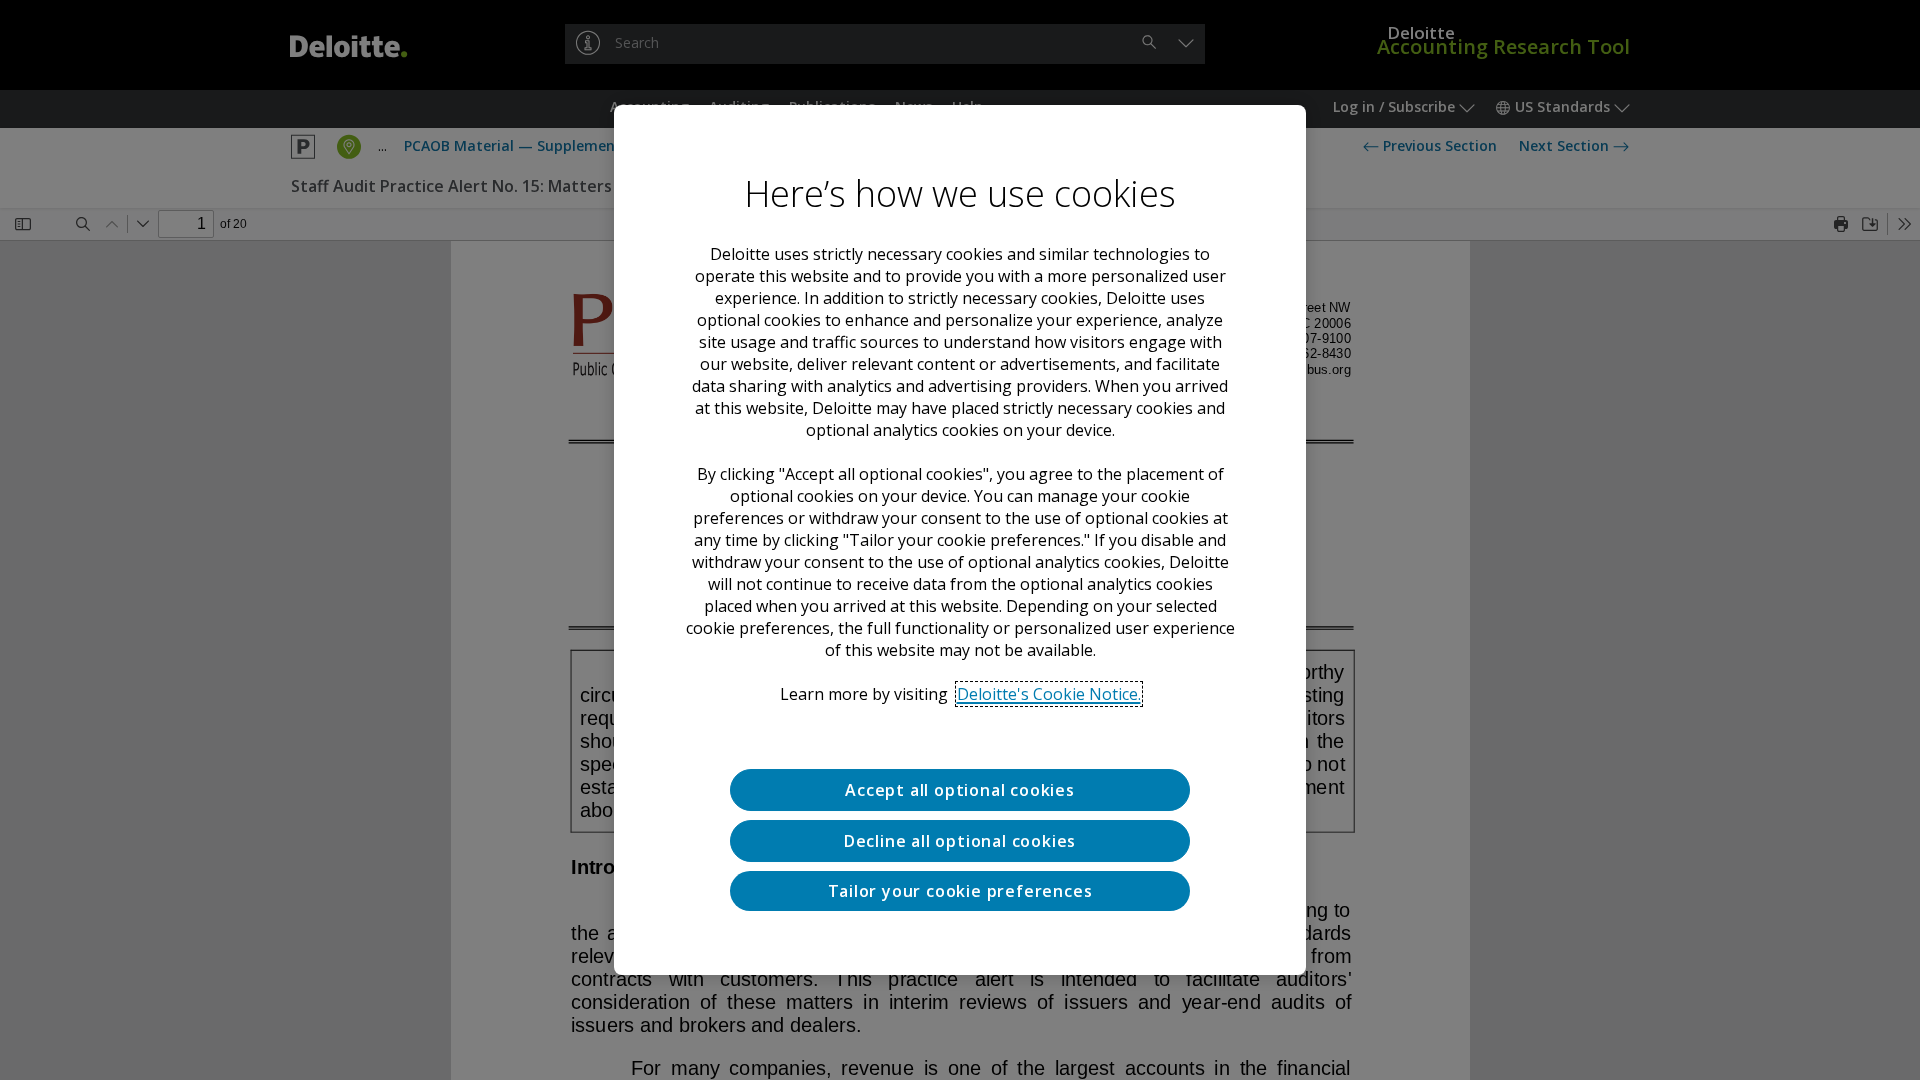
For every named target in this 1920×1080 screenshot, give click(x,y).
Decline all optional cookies (960, 841)
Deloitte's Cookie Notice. (1049, 694)
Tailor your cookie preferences (960, 891)
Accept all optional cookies (960, 790)
